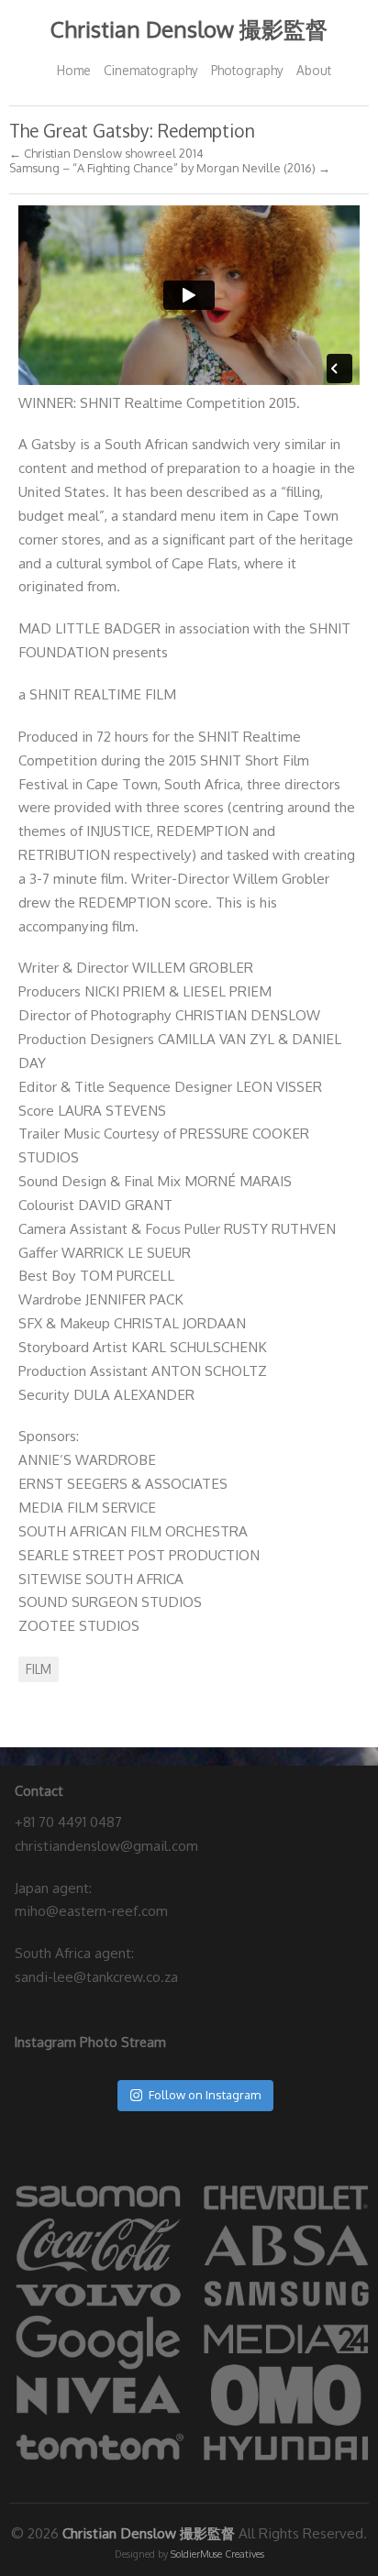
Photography (247, 70)
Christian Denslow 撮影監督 (189, 29)
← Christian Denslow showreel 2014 (106, 154)
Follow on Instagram (205, 2095)
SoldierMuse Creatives (217, 2554)
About (314, 70)
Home (74, 70)
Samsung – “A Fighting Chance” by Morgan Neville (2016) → (170, 168)
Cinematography (151, 70)
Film (39, 1669)
